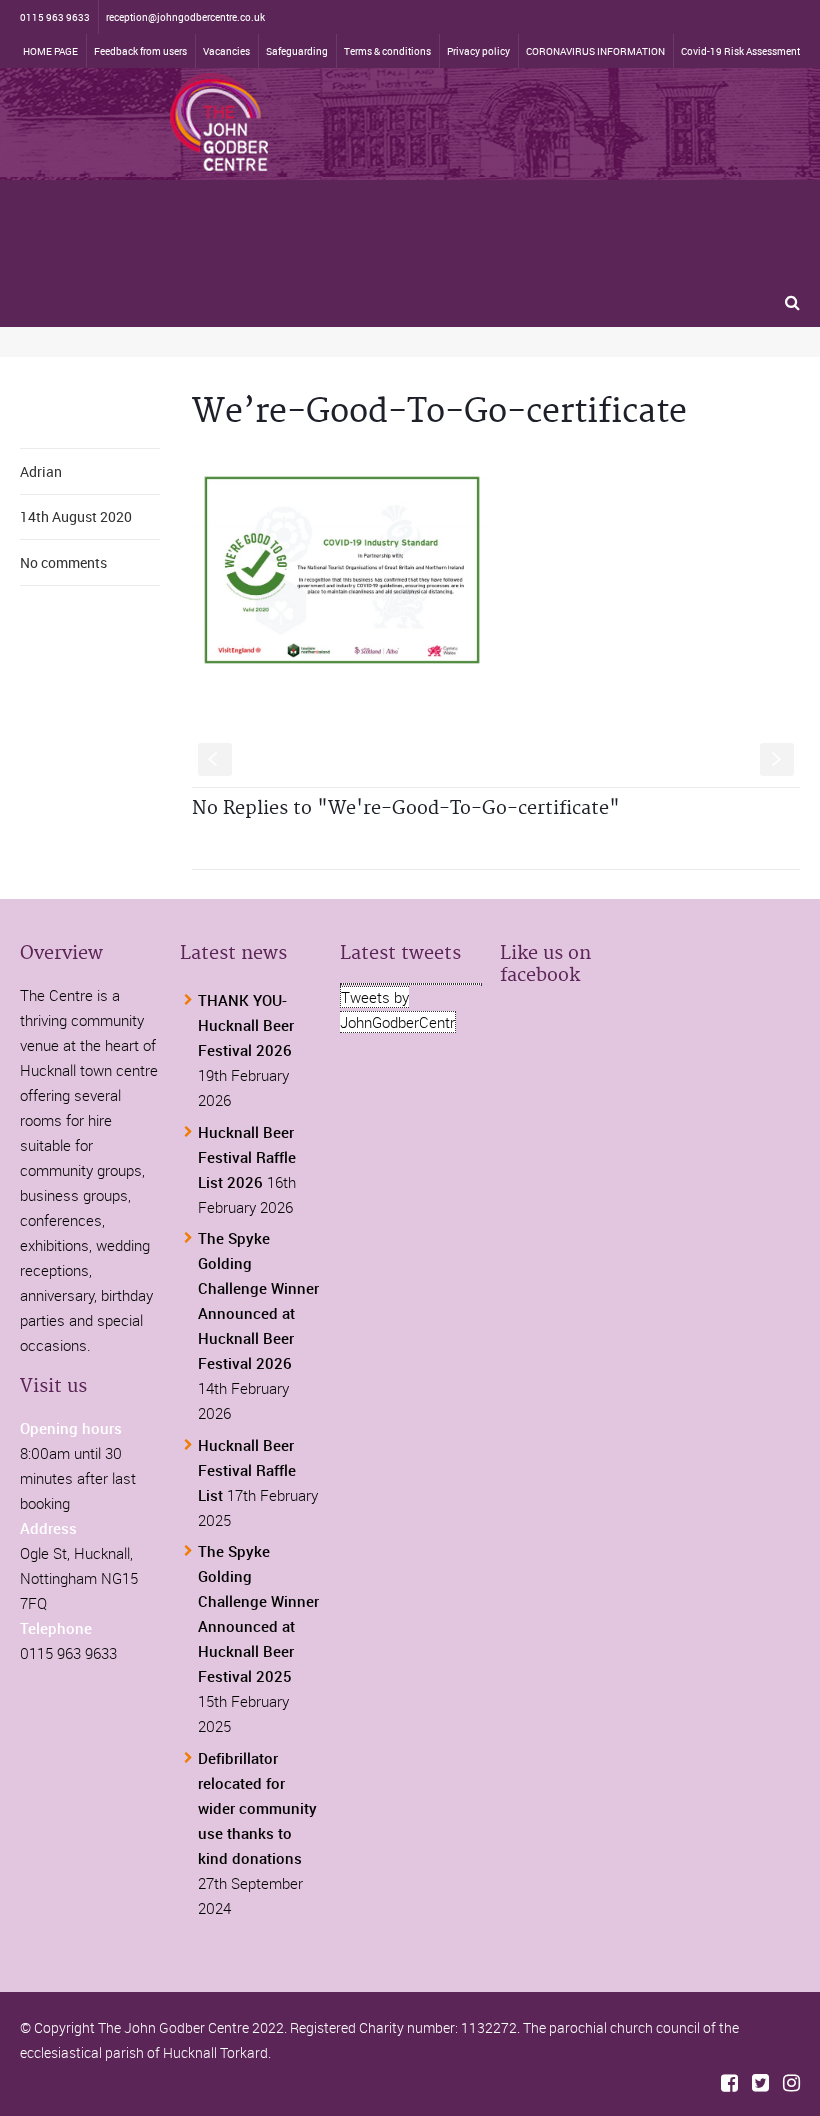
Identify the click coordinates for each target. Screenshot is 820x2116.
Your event (291, 163)
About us (150, 211)
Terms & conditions (387, 51)
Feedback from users (140, 51)
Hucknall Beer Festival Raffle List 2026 (247, 1157)
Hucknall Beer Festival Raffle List (247, 1470)
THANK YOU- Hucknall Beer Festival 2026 (246, 1025)
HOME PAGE (50, 51)
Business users (390, 163)
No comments (63, 562)
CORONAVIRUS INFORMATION (595, 51)
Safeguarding (297, 51)
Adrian (41, 471)
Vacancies (226, 51)
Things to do (59, 163)
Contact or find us (252, 211)
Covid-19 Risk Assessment (740, 51)
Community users (510, 163)
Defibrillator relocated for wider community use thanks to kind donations (257, 1808)
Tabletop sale (62, 211)
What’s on (613, 163)
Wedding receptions (178, 163)
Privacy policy (478, 51)
